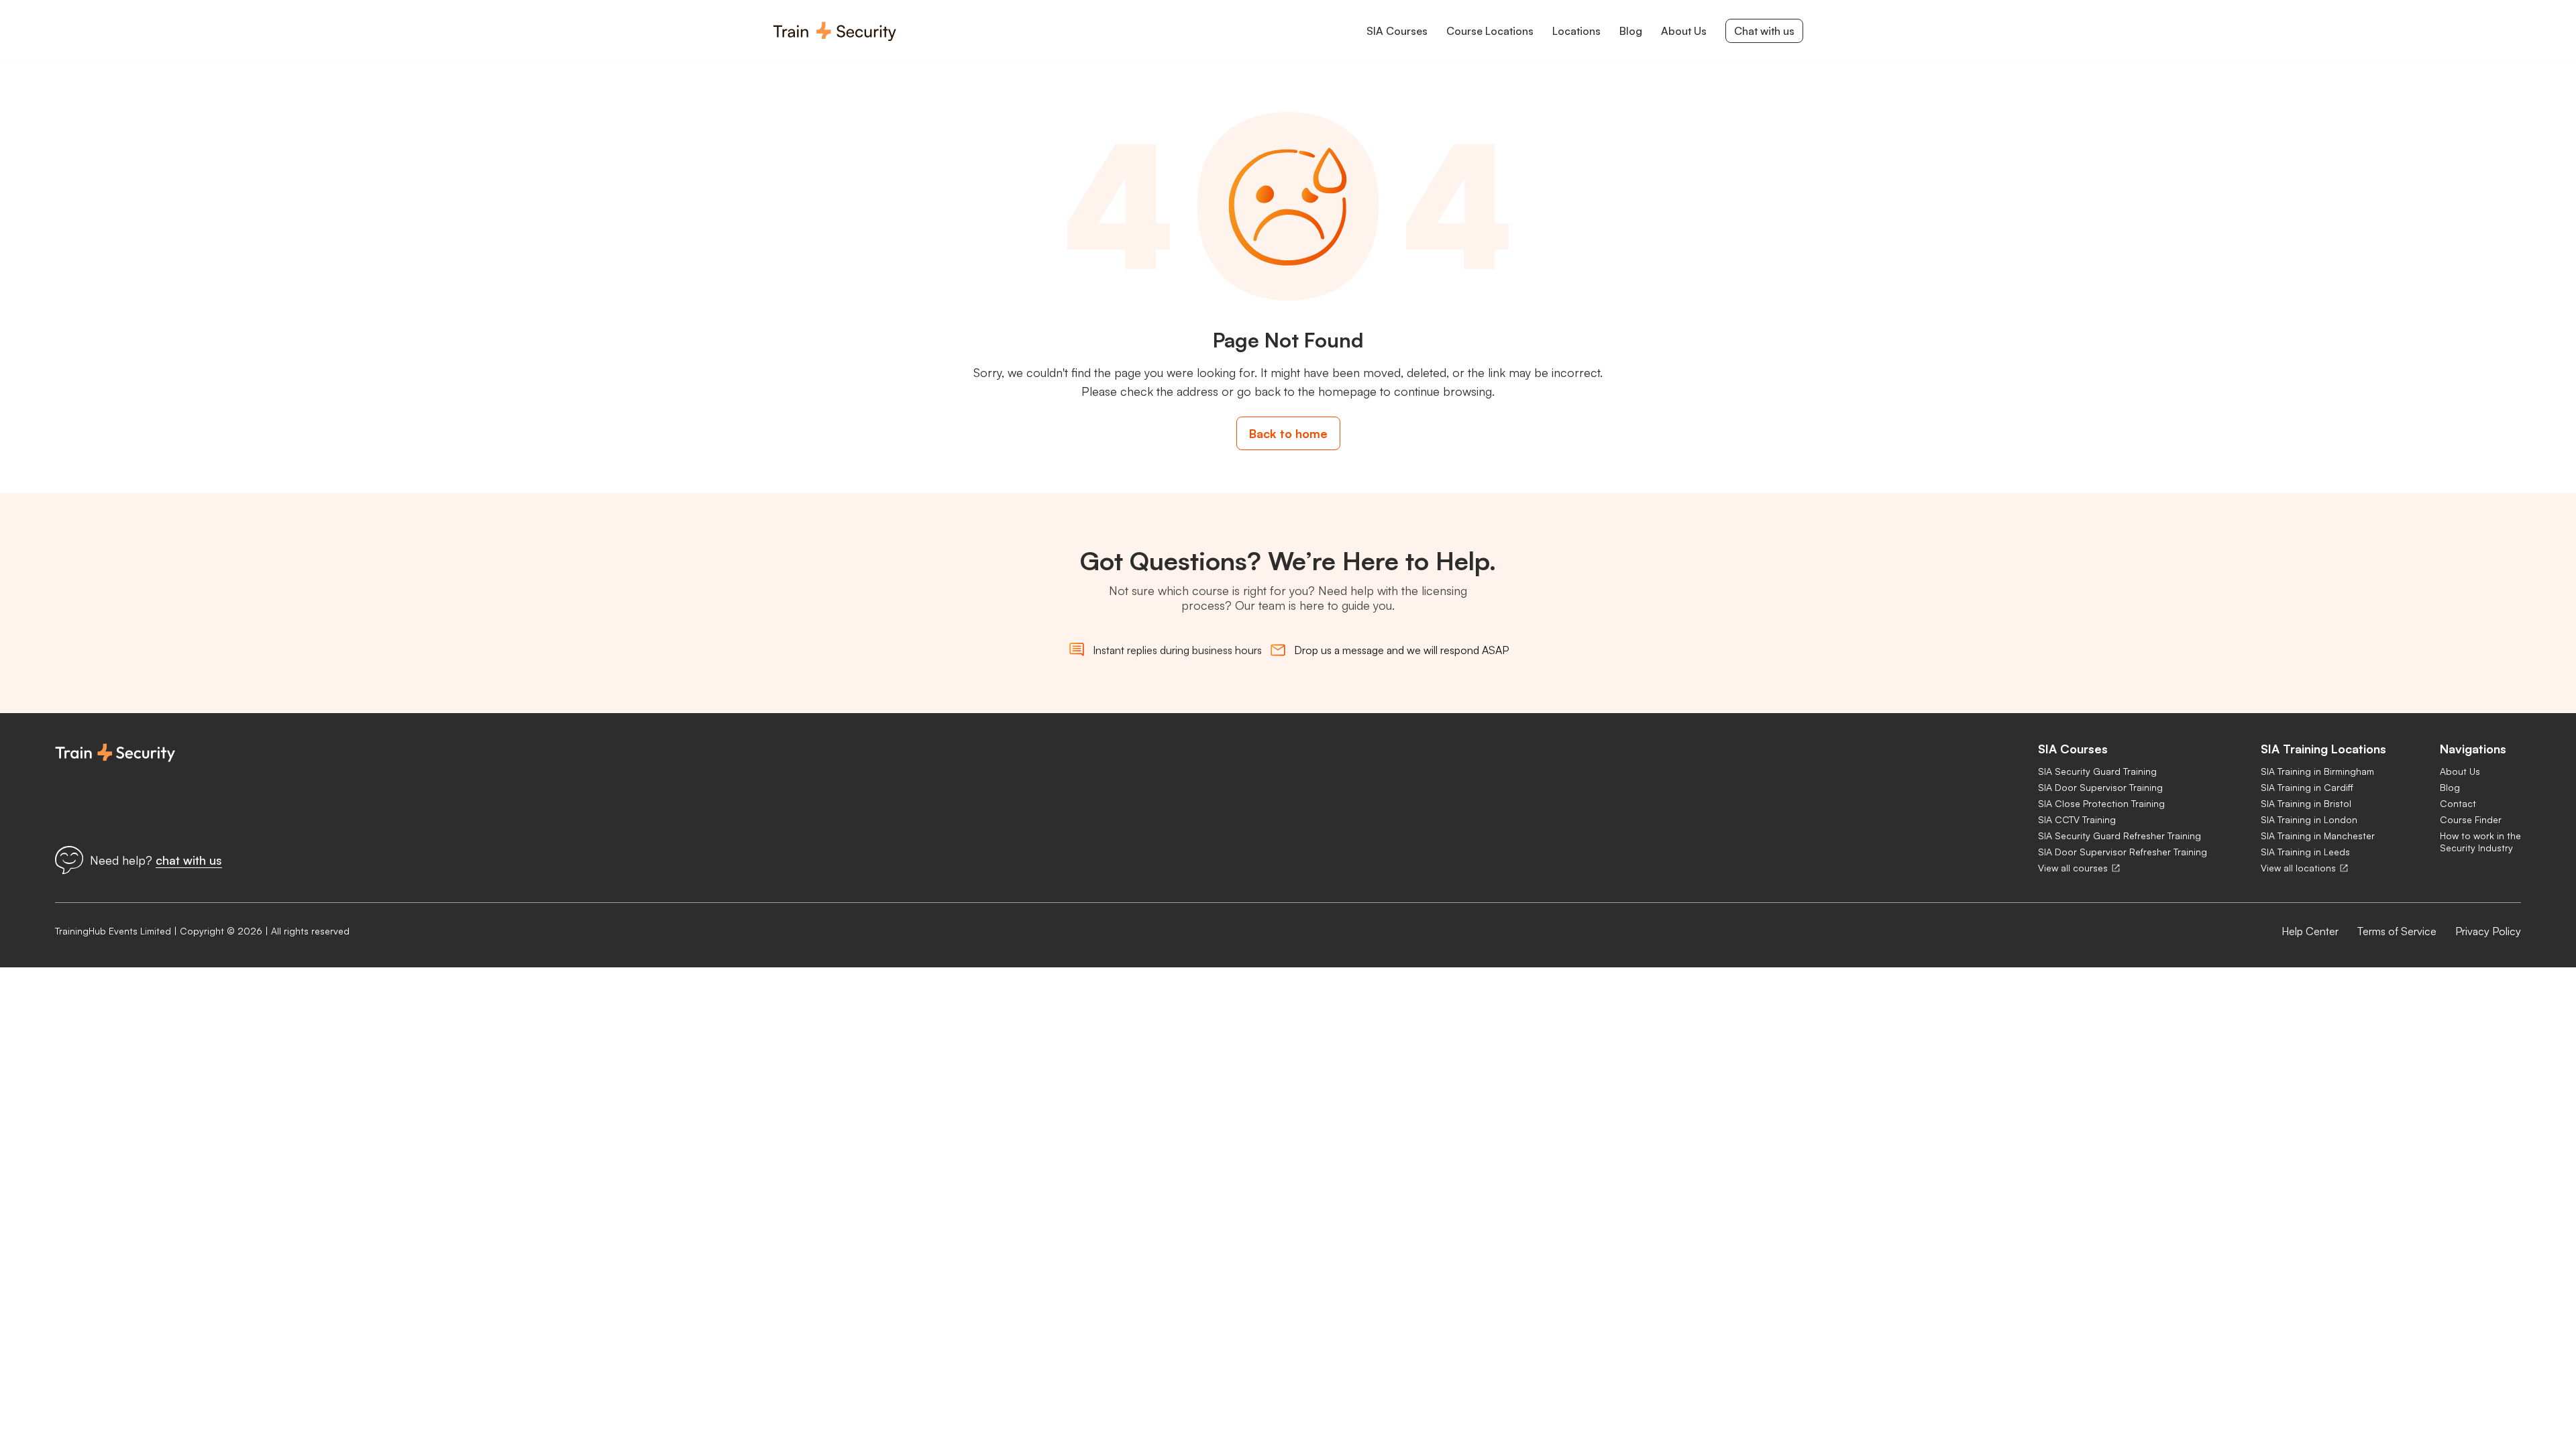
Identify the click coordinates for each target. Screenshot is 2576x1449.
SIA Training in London (2309, 819)
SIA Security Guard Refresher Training (2119, 836)
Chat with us (1764, 31)
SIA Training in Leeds (2305, 852)
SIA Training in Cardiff (2307, 787)
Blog (2450, 787)
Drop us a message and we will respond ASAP (1401, 650)
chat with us (189, 860)
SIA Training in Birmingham (2317, 771)
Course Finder (2471, 819)
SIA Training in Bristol (2306, 803)
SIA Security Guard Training (2097, 771)
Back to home (1288, 433)
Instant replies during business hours (1177, 650)
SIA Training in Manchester (2318, 836)
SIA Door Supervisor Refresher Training (2123, 852)
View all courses (2073, 868)
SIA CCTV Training (2077, 819)
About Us (2460, 771)
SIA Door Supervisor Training (2100, 787)
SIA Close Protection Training (2101, 803)
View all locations (2298, 868)
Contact (2458, 803)
